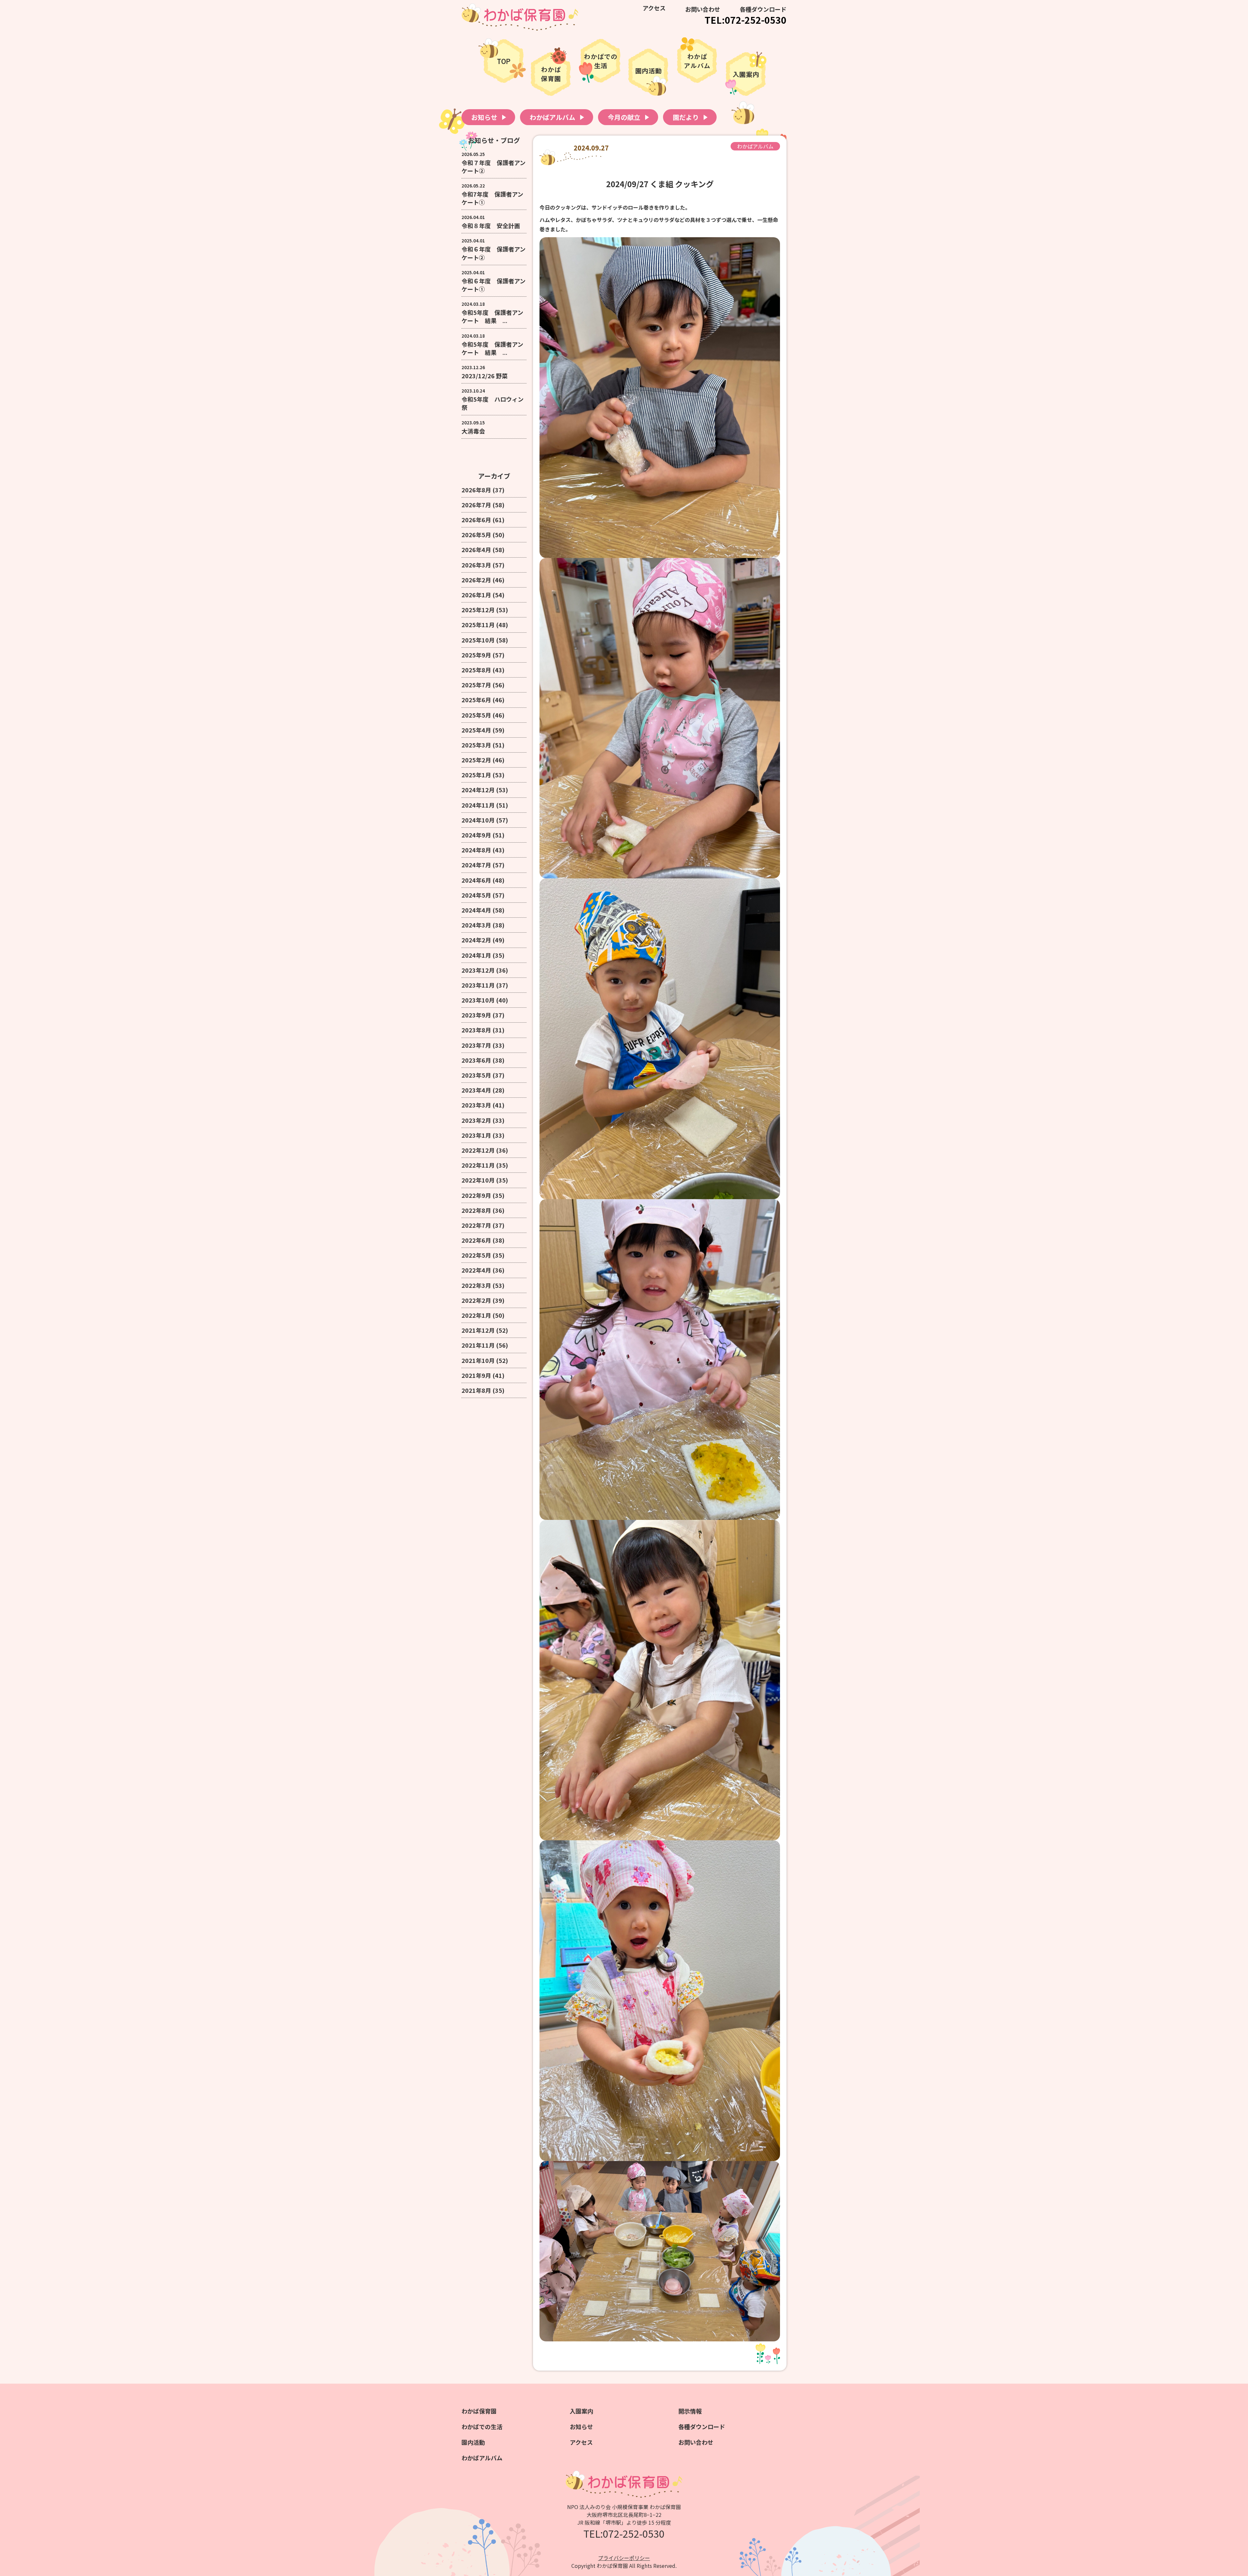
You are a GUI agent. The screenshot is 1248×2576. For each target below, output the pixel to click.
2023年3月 (476, 1105)
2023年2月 (476, 1120)
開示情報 (690, 2411)
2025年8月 (476, 670)
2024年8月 (476, 850)
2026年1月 (476, 595)
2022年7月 (476, 1225)
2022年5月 (476, 1255)
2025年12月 (478, 610)
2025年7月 (476, 685)
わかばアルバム (552, 117)
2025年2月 (476, 760)
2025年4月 (476, 730)
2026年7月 (476, 505)
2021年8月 (476, 1390)
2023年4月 (476, 1090)
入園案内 (581, 2411)
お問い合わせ (703, 9)
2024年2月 (476, 940)
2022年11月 (478, 1165)
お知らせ (484, 117)
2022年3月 (476, 1285)
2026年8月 (476, 490)
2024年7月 (476, 865)
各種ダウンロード (763, 9)
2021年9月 (476, 1375)
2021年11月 (478, 1345)
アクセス (654, 8)
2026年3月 (476, 565)
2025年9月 (476, 655)
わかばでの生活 (482, 2427)
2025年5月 (476, 715)
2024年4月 (476, 910)
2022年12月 (478, 1150)
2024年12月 (478, 790)
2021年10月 (478, 1360)
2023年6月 (476, 1060)
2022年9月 (476, 1195)
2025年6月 (476, 700)
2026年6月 (476, 520)
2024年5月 (476, 895)
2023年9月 (476, 1015)
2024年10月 (478, 820)
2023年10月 (478, 1000)
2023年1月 (476, 1135)
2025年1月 (476, 775)
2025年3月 (476, 745)
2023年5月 (476, 1075)
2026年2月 (476, 580)
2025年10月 (478, 640)
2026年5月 (476, 535)
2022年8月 (476, 1210)
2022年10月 (478, 1180)
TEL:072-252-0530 (746, 20)
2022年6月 (476, 1240)
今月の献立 (624, 117)
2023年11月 (478, 985)
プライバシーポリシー (624, 2558)
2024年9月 (476, 835)
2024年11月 (478, 805)
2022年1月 (476, 1315)
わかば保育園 (479, 2411)
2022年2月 (476, 1300)
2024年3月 (476, 925)
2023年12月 (478, 970)
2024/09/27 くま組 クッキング (660, 184)
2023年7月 (476, 1045)
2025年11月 (478, 625)
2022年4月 (476, 1270)
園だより (686, 117)
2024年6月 (476, 880)
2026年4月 (476, 550)
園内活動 (473, 2442)
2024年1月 (476, 955)
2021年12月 (478, 1330)
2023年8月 (476, 1030)
